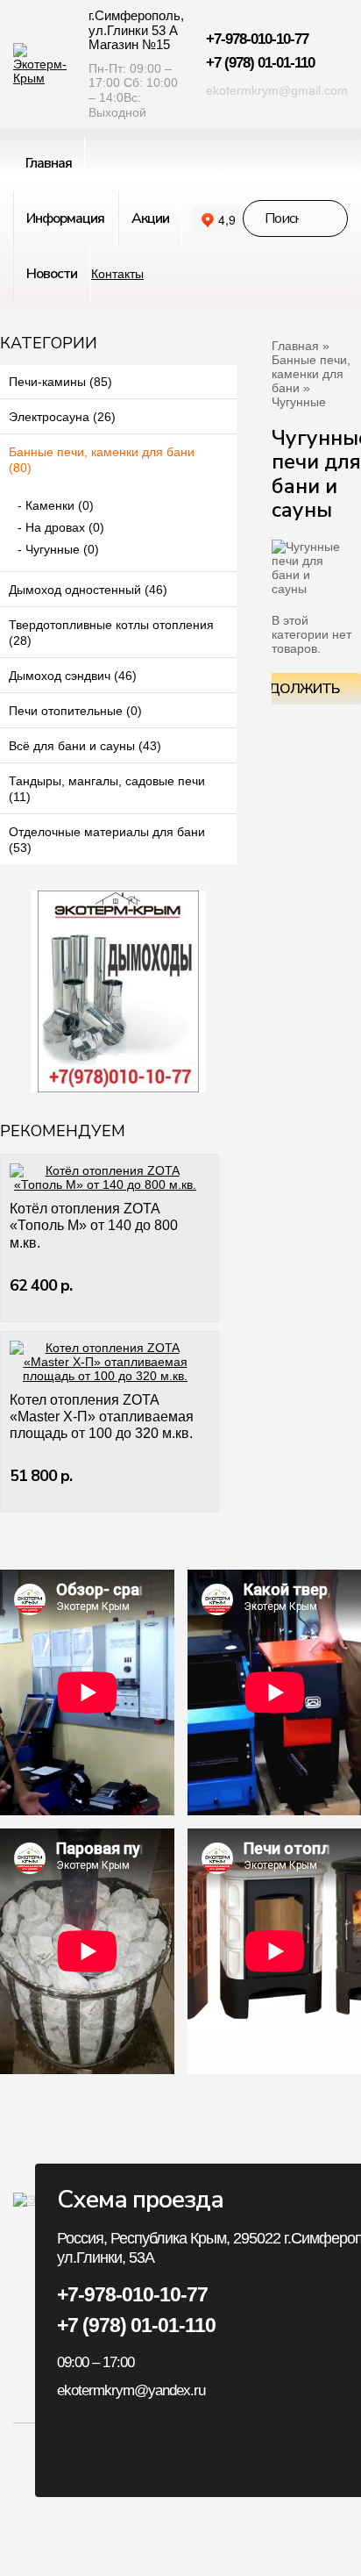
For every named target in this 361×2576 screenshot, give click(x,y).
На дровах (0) (65, 527)
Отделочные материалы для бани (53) (107, 840)
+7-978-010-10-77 (257, 39)
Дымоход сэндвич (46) (73, 676)
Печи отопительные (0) (75, 711)
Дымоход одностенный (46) (88, 590)
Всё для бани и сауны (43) (85, 746)
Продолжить (290, 689)
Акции (150, 218)
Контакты (117, 274)
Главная (295, 346)
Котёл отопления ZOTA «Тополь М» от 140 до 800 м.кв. (94, 1225)
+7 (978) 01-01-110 (260, 63)
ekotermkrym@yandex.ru (131, 2390)
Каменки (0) (60, 505)
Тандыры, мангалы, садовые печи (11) (107, 789)
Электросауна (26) (62, 417)
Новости (52, 274)
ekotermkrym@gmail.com (277, 90)
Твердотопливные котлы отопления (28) (111, 633)
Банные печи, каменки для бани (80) (102, 460)
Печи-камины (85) (60, 382)
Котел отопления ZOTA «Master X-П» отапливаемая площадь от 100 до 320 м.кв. (102, 1417)
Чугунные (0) (62, 549)
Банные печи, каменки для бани (311, 374)
